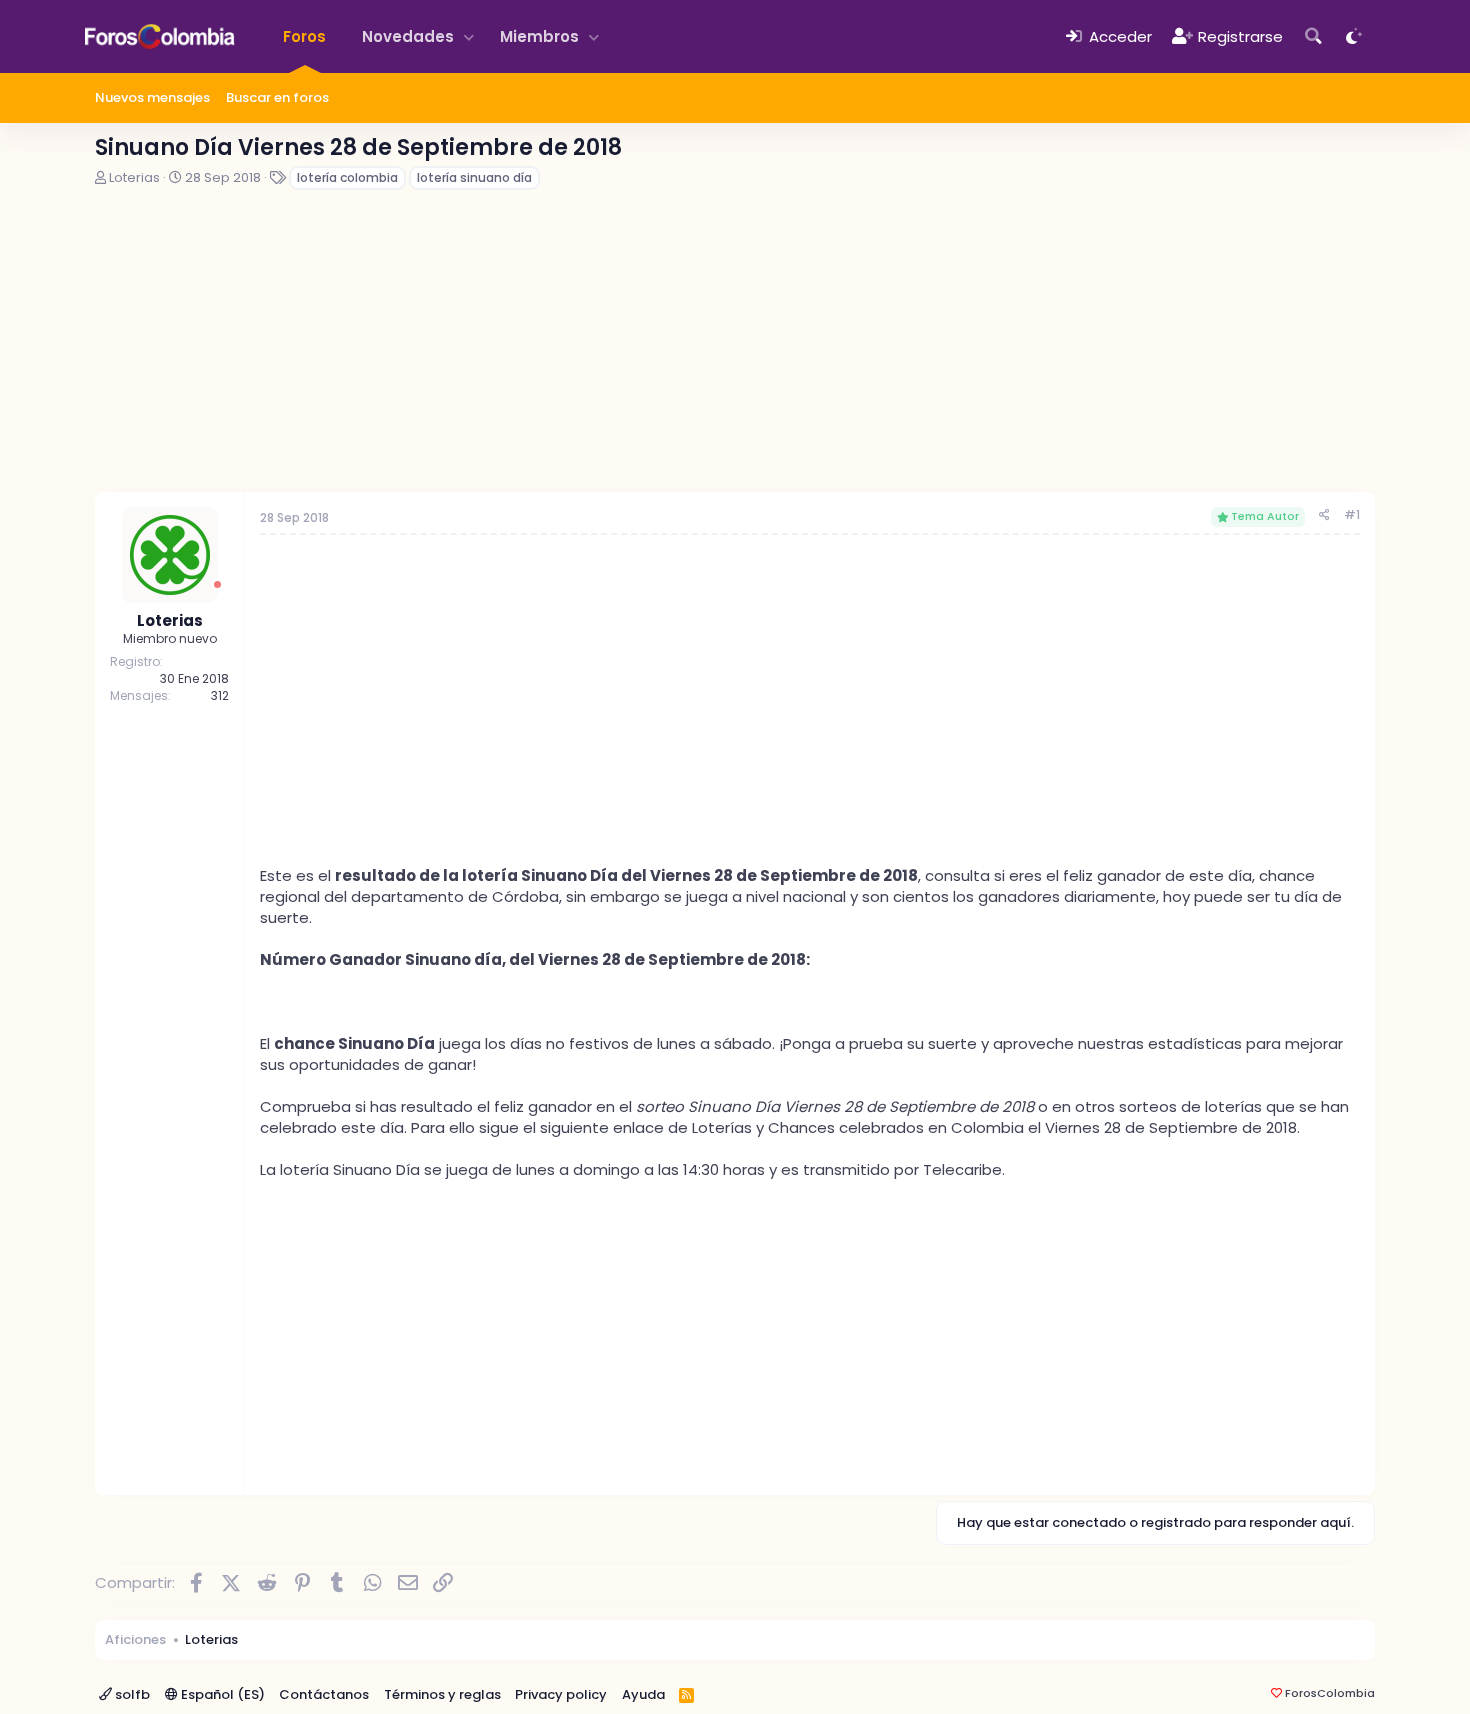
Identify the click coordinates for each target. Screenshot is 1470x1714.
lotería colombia (347, 177)
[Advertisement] (735, 342)
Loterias (134, 177)
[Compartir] (1324, 515)
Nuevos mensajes (152, 97)
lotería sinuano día (474, 177)
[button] (469, 36)
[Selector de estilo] (1354, 36)
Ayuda (643, 1694)
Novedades (408, 36)
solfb (131, 1694)
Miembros (539, 36)
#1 (1352, 514)
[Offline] (217, 584)
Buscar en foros (277, 97)
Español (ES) (221, 1694)
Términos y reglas (442, 1694)
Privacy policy (561, 1694)
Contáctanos (324, 1694)
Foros (304, 36)
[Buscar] (1313, 36)
